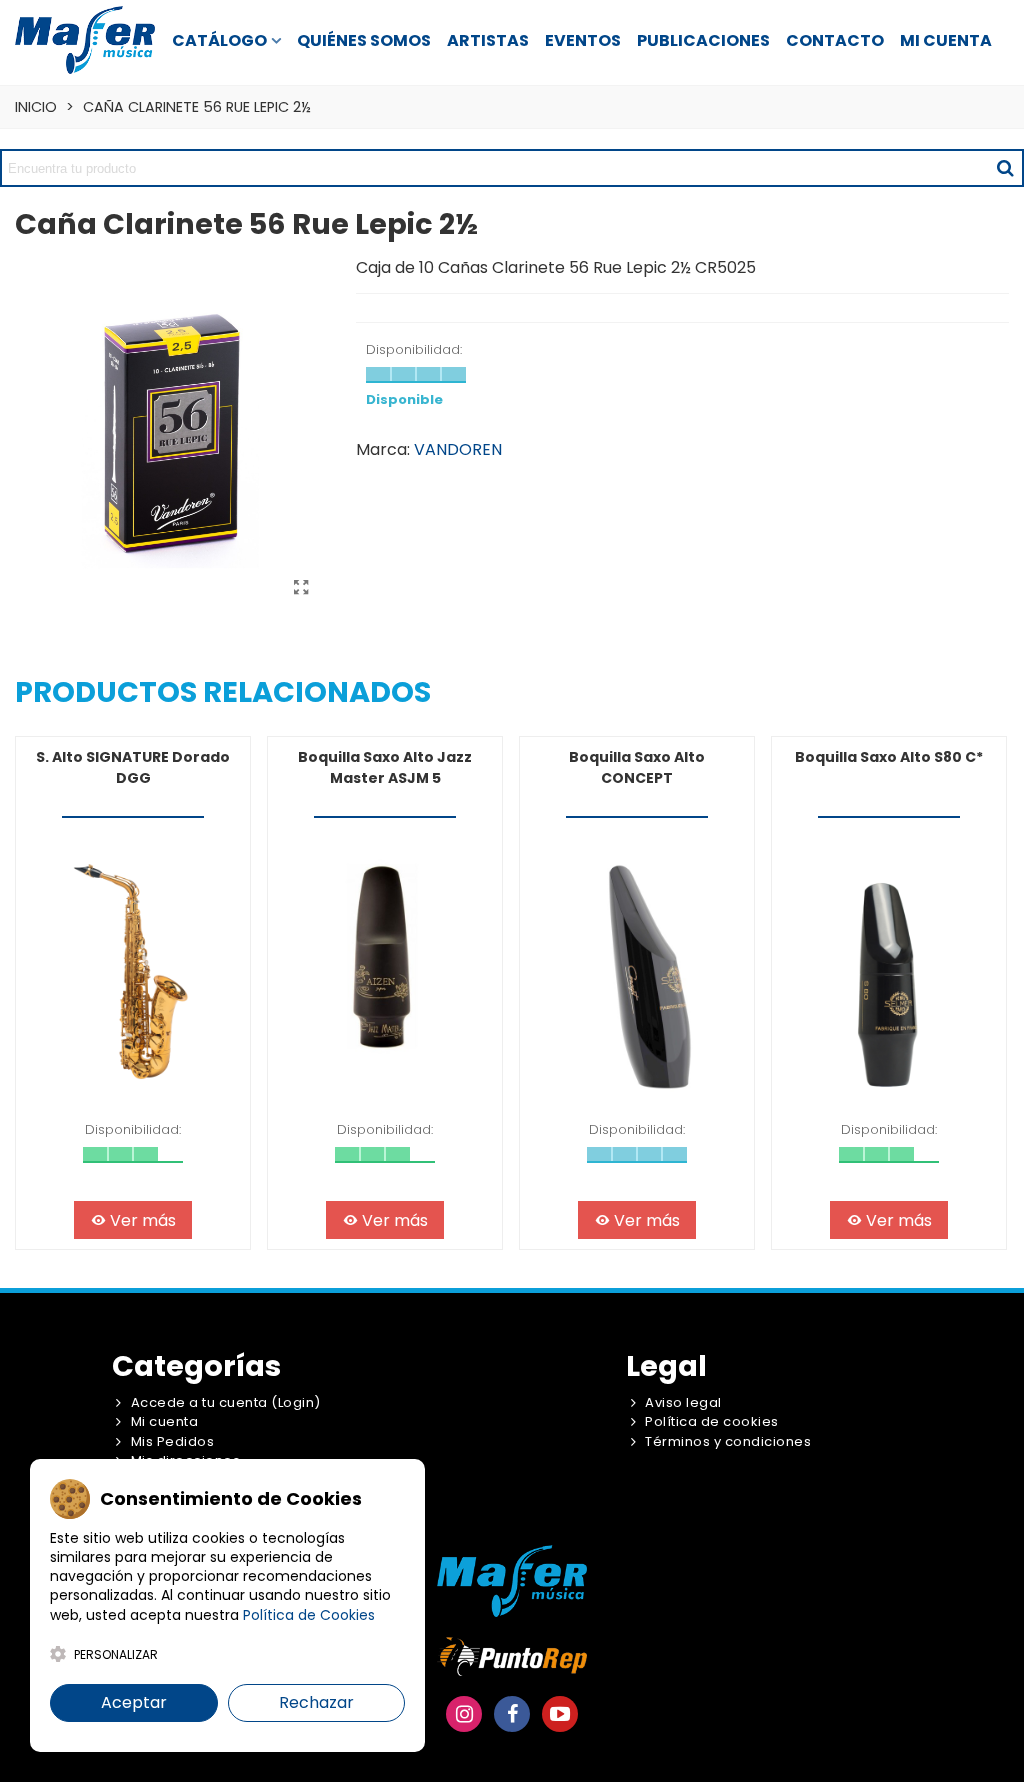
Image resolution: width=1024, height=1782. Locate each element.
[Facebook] (512, 1714)
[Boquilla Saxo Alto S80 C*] (889, 971)
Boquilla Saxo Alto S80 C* (889, 757)
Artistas (488, 40)
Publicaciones (703, 40)
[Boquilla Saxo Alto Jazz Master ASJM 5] (385, 971)
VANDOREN (458, 449)
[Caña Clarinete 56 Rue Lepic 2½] (301, 588)
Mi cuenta (946, 40)
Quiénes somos (364, 40)
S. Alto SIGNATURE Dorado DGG (133, 767)
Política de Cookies (309, 1615)
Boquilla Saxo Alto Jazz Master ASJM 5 (385, 767)
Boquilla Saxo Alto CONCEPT (637, 767)
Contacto (835, 40)
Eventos (583, 40)
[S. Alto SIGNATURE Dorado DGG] (133, 971)
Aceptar (134, 1702)
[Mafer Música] (85, 39)
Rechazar (316, 1702)
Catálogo (219, 40)
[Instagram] (464, 1714)
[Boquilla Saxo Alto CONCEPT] (637, 971)
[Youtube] (560, 1714)
